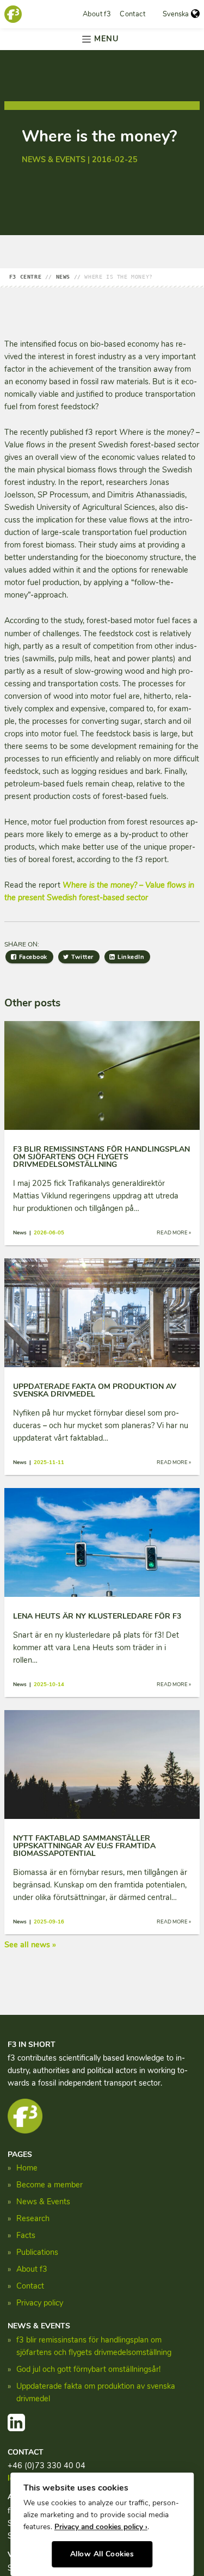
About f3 (97, 14)
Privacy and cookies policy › (101, 2527)
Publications (37, 2252)
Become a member (50, 2185)
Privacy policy (40, 2303)
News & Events (43, 2202)
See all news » (30, 1945)
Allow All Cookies (102, 2554)
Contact (132, 14)
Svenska (176, 14)
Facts (26, 2235)
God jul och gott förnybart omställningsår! (88, 2369)
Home (27, 2168)
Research (33, 2218)
